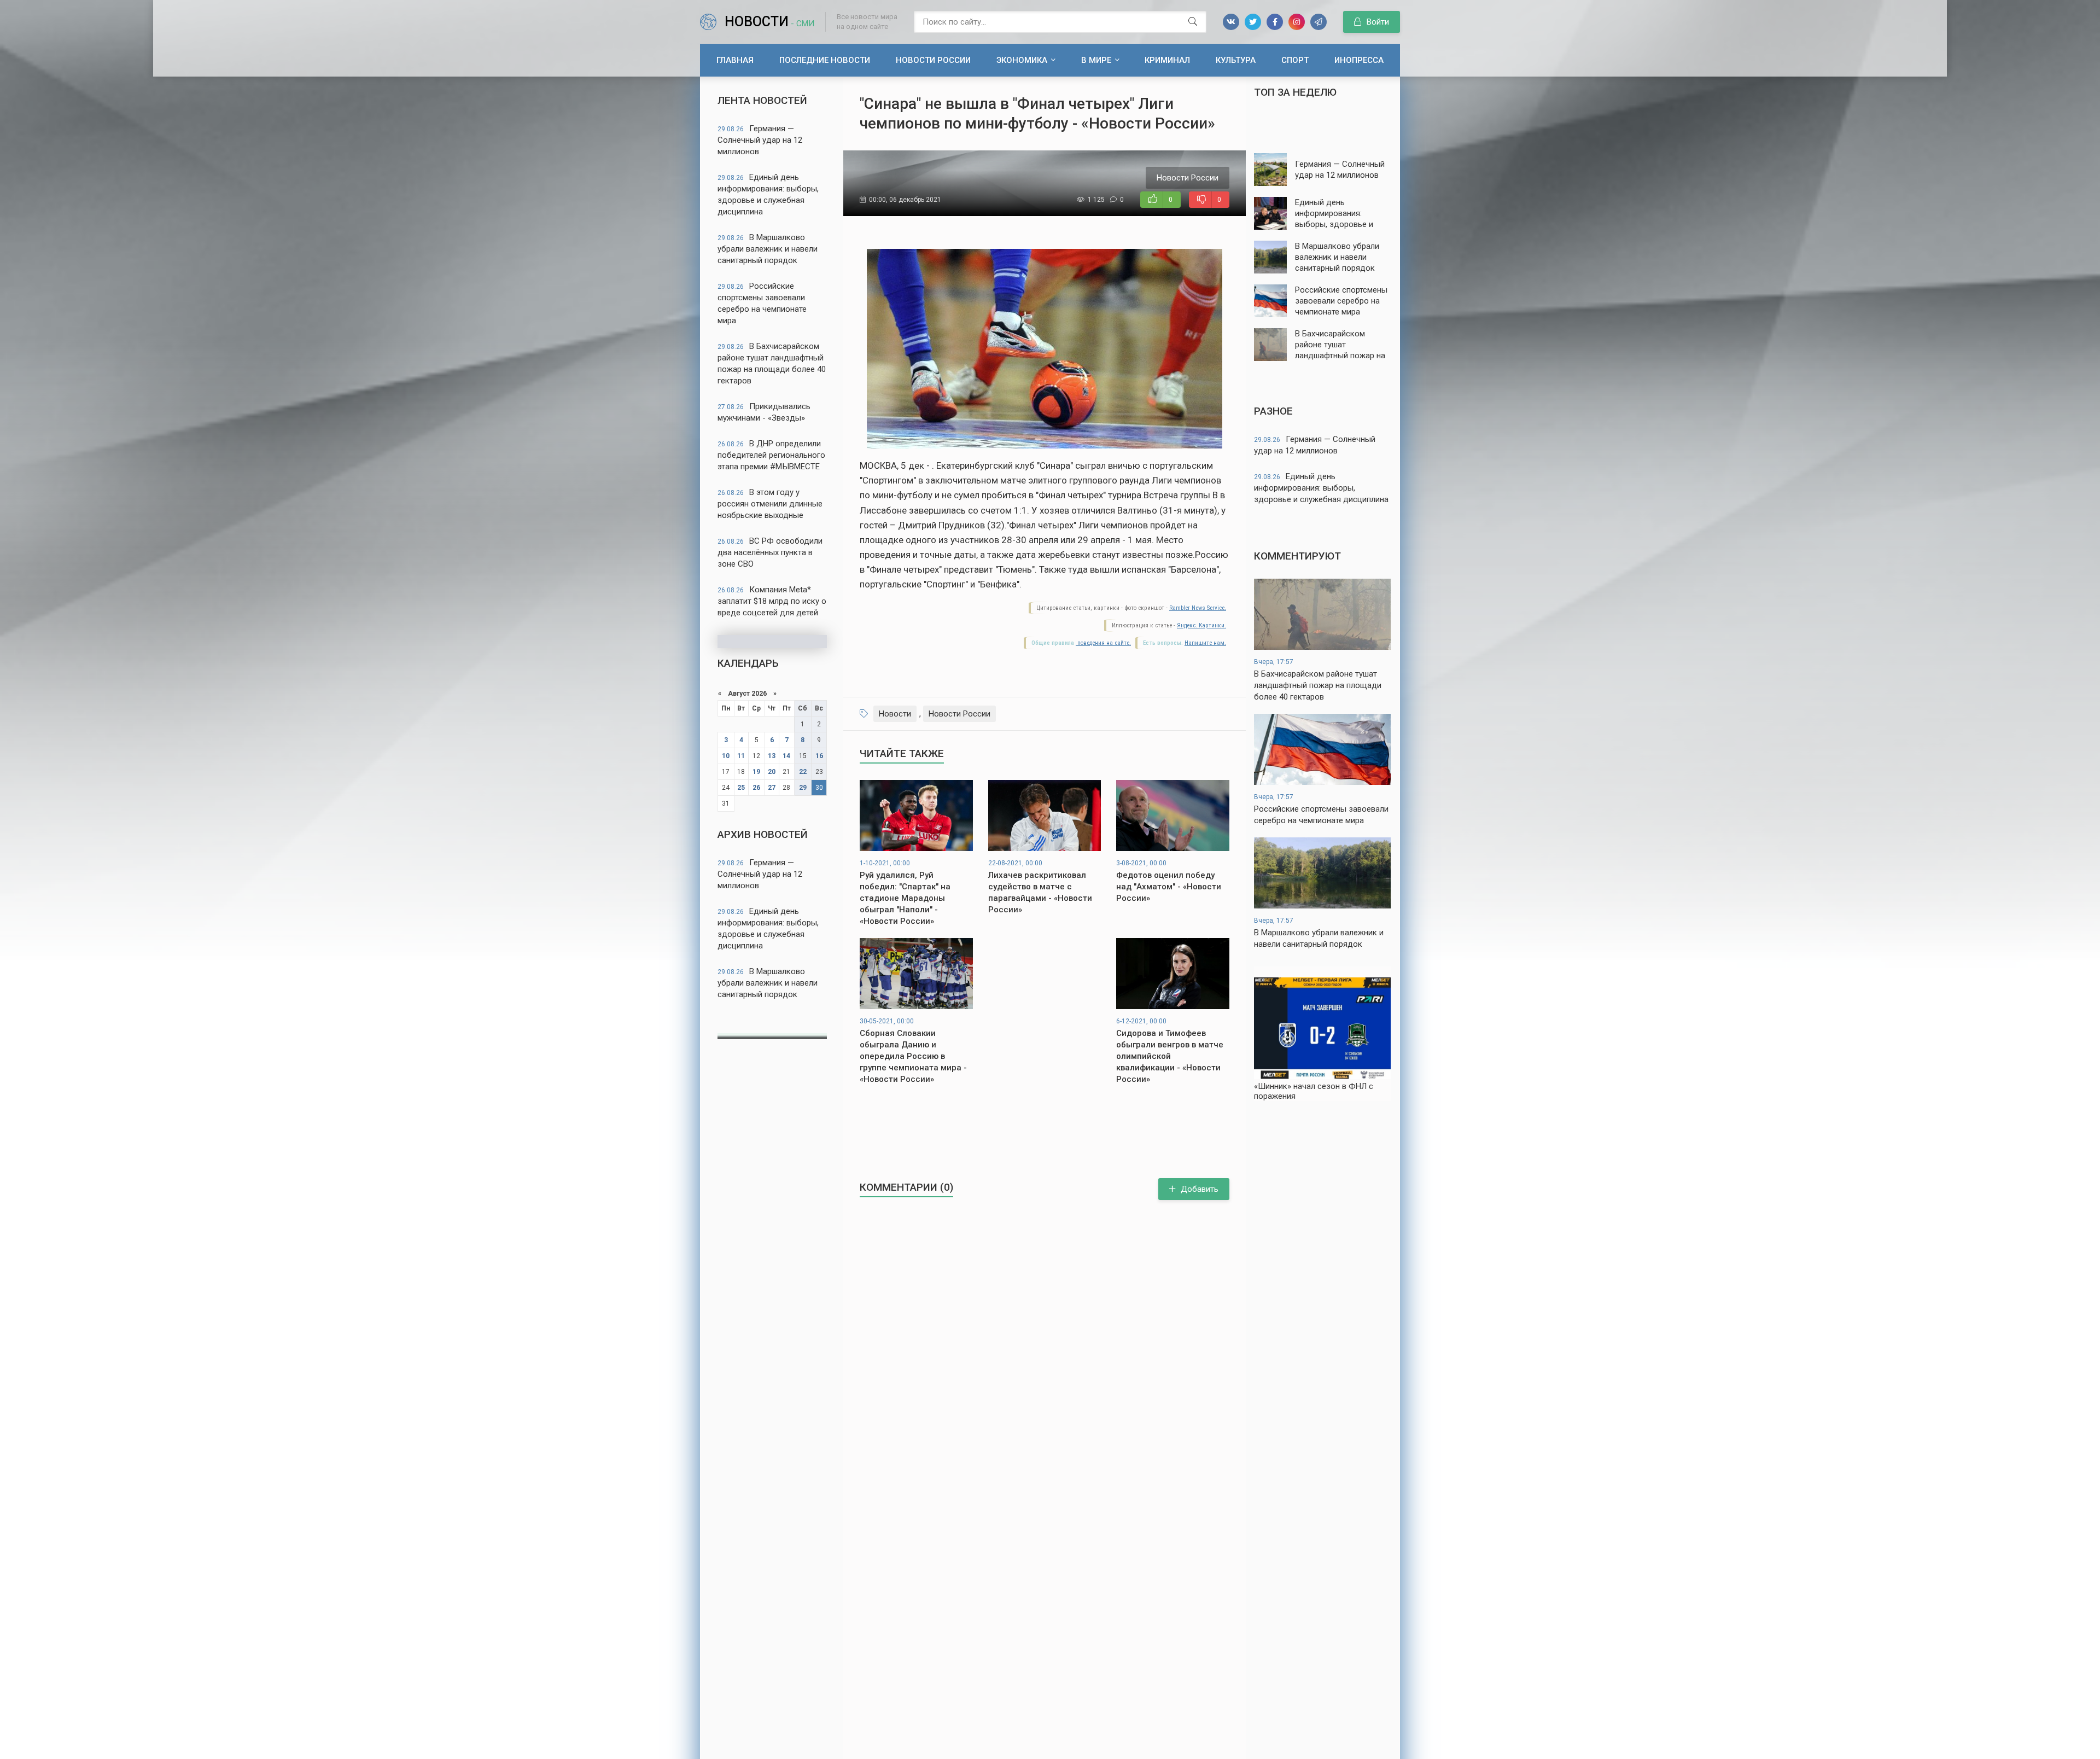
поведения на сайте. (1103, 643)
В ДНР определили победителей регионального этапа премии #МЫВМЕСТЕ (771, 455)
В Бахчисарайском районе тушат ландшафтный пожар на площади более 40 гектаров (772, 363)
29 (803, 788)
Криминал (1167, 60)
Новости (769, 22)
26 (756, 788)
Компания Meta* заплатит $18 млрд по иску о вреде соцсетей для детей (772, 601)
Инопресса (1359, 60)
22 (803, 772)
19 (756, 772)
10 (726, 756)
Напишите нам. (1205, 643)
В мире (1096, 60)
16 (819, 756)
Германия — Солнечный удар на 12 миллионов (760, 140)
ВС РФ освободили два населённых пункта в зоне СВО (770, 552)
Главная (735, 60)
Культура (1236, 60)
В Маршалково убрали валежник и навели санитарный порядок (768, 249)
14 (786, 756)
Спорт (1295, 60)
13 (772, 756)
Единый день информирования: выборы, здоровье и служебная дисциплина (768, 194)
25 (741, 788)
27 (772, 788)
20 (772, 772)
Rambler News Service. (1198, 608)
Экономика (1022, 60)
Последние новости (825, 60)
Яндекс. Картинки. (1201, 625)
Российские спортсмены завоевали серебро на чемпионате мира (762, 303)
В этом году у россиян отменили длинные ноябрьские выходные (770, 504)
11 (741, 756)
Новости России (933, 60)
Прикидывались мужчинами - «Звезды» (764, 412)
